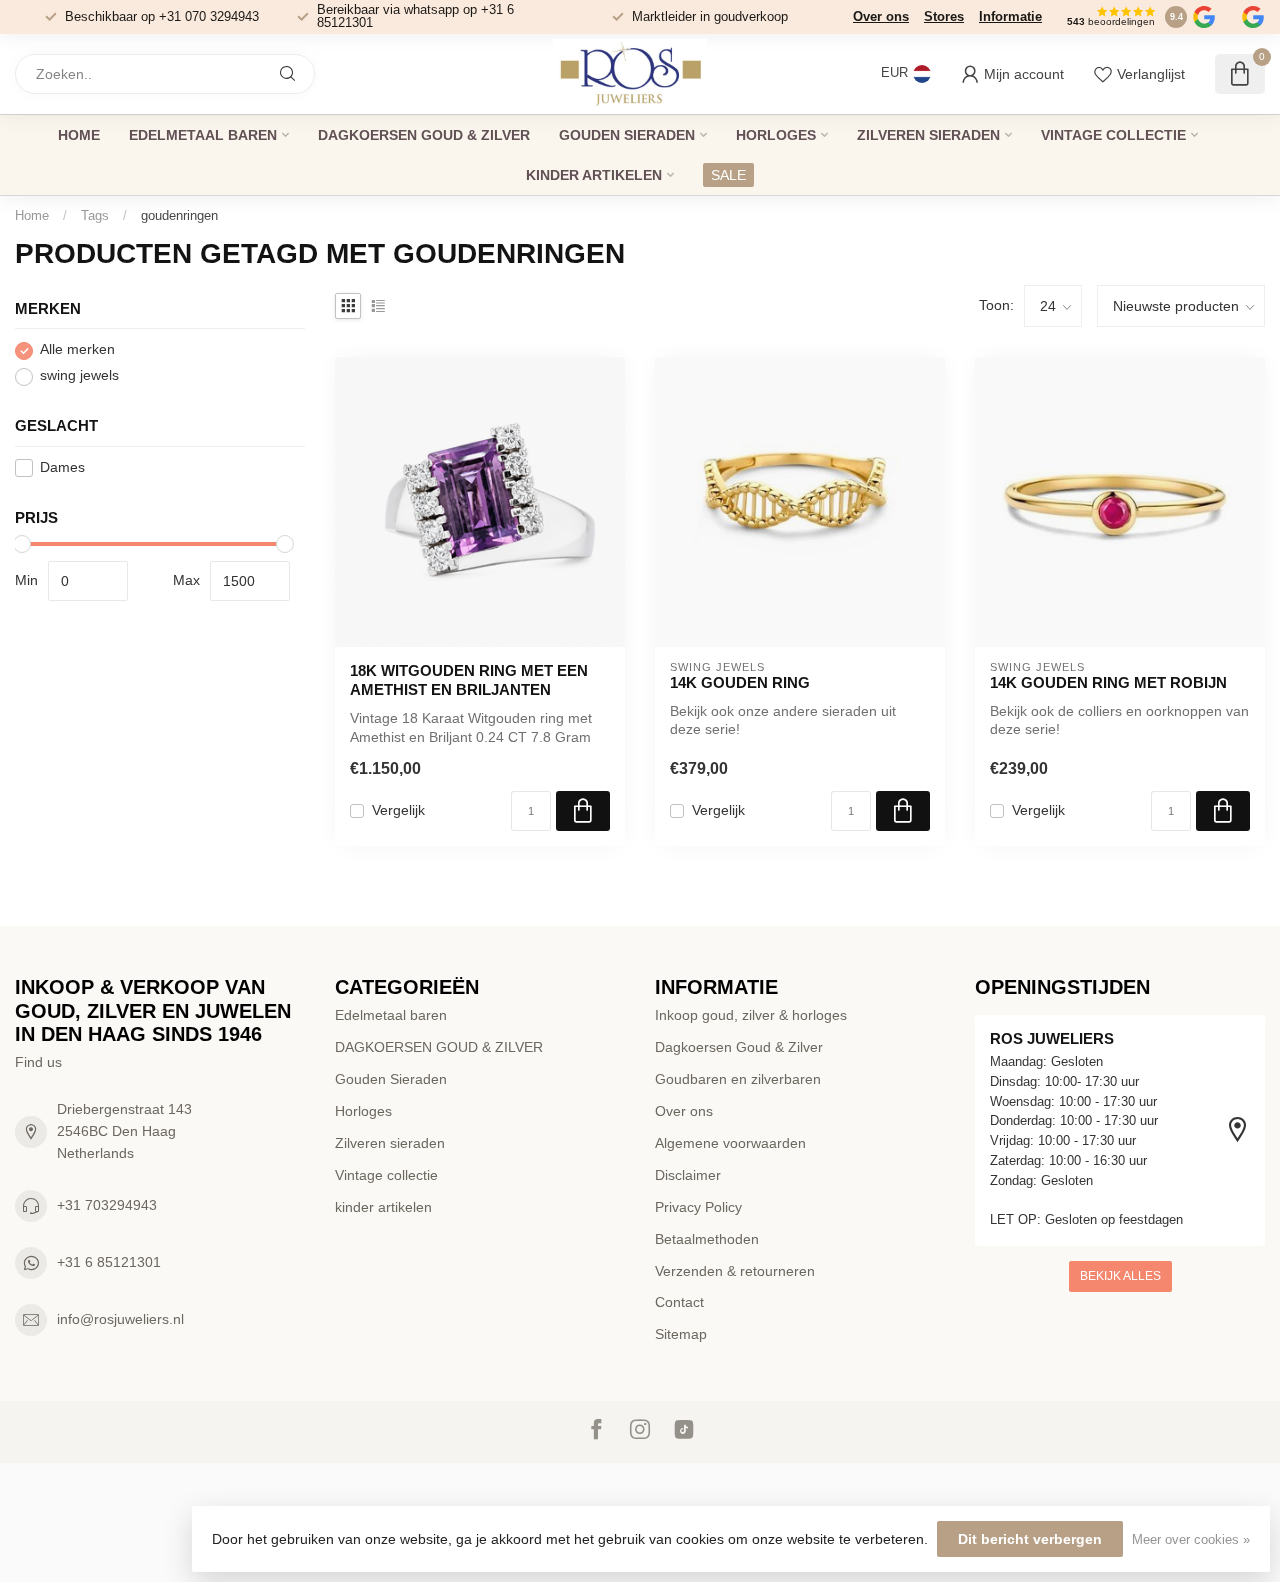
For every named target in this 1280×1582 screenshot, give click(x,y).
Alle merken (77, 350)
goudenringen (179, 215)
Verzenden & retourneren (735, 1271)
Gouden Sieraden (627, 135)
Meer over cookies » (1191, 1540)
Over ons (881, 16)
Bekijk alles (1120, 1276)
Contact (679, 1302)
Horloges (776, 135)
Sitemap (681, 1334)
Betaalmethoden (707, 1239)
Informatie (1010, 16)
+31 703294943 (107, 1205)
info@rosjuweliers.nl (120, 1319)
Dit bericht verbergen (1030, 1539)
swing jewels (79, 376)
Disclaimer (688, 1175)
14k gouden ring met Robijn (1108, 682)
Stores (944, 16)
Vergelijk (398, 810)
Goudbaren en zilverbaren (738, 1079)
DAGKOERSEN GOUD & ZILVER (424, 135)
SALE (728, 175)
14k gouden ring (740, 682)
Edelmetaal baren (203, 135)
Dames (62, 467)
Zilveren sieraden (928, 135)
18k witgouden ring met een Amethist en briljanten (469, 679)
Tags (95, 215)
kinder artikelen (594, 175)
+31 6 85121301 (109, 1262)
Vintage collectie (1113, 135)
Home (79, 135)
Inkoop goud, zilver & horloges (751, 1015)
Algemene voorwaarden (730, 1143)
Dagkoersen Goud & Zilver (739, 1047)
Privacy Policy (698, 1207)
